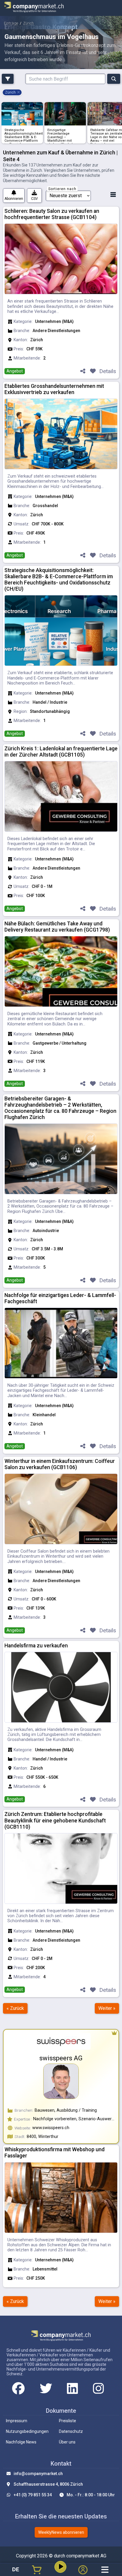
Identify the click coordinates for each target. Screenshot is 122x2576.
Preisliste (68, 2421)
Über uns (67, 2442)
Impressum (17, 2421)
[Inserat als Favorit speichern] (93, 371)
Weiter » (107, 2008)
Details (108, 371)
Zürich (28, 23)
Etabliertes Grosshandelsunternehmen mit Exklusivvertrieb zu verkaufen (54, 389)
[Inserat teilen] (83, 371)
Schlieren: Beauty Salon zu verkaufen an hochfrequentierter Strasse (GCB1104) (52, 214)
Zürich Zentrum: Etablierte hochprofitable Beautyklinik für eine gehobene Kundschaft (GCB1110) (55, 1820)
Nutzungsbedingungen (27, 2431)
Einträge (11, 23)
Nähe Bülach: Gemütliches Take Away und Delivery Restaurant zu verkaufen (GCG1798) (57, 927)
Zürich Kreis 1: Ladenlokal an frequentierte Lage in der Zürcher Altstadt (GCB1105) (61, 752)
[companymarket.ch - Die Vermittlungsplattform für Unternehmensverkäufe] (34, 8)
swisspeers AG (61, 2058)
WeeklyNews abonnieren (61, 2532)
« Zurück (15, 2008)
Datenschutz (71, 2431)
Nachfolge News (21, 2442)
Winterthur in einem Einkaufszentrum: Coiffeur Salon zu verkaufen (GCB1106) (60, 1464)
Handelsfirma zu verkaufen (36, 1646)
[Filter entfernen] (19, 92)
